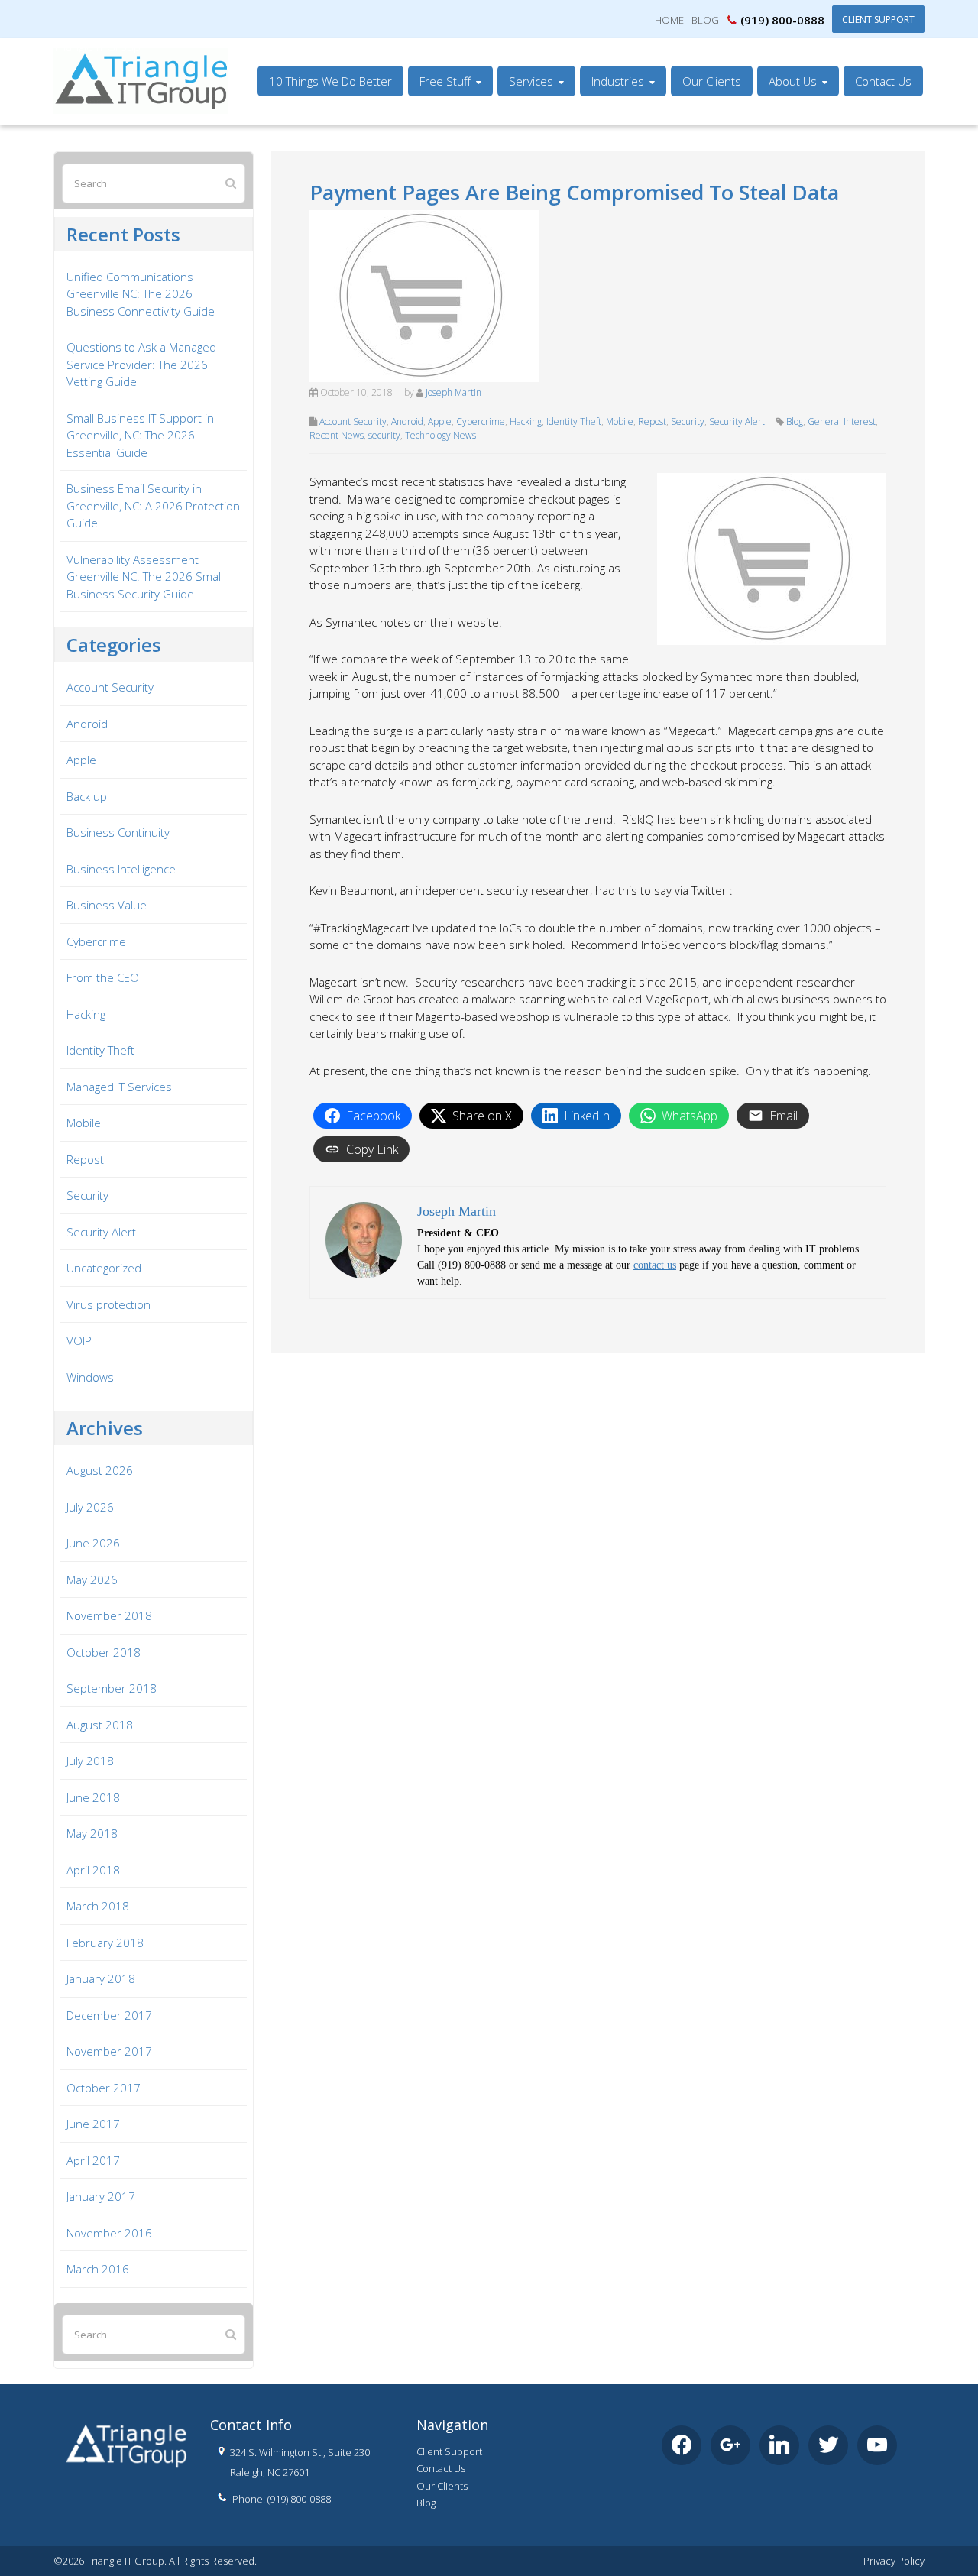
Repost (652, 421)
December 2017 (109, 2015)
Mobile (620, 421)
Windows (90, 1377)
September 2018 (112, 1688)
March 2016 (98, 2269)
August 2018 (100, 1725)
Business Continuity (118, 832)
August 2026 (100, 1470)
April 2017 (93, 2160)
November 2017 (109, 2051)
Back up (87, 796)
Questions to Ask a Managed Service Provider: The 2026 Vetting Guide (141, 364)
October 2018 (104, 1652)
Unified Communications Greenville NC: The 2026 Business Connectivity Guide (141, 294)
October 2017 (104, 2088)
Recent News (337, 435)
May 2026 (92, 1580)
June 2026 (93, 1543)
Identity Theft (574, 421)
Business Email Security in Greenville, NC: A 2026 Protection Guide (153, 505)
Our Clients (442, 2486)
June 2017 (93, 2124)
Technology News (440, 435)
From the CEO (103, 977)
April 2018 (93, 1870)
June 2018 (93, 1797)
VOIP (79, 1340)
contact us (655, 1265)
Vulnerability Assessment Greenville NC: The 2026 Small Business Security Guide (145, 577)
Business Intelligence (121, 869)
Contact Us (441, 2468)
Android (407, 421)
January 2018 (101, 1978)
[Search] (231, 183)
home (669, 20)
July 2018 (90, 1761)
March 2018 (98, 1906)
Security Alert (737, 421)
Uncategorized (104, 1268)
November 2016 (109, 2233)
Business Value (107, 905)
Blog (705, 20)
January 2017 (101, 2196)
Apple (440, 421)
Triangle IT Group (97, 47)
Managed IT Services (119, 1087)
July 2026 (90, 1507)
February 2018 (105, 1943)
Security (688, 421)
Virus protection (108, 1304)
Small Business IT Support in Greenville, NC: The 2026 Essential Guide (140, 435)
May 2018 (92, 1833)
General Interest (842, 421)
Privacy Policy (894, 2561)
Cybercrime (481, 421)
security (384, 435)
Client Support (878, 19)
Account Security (353, 421)
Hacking (526, 421)
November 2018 (109, 1615)
